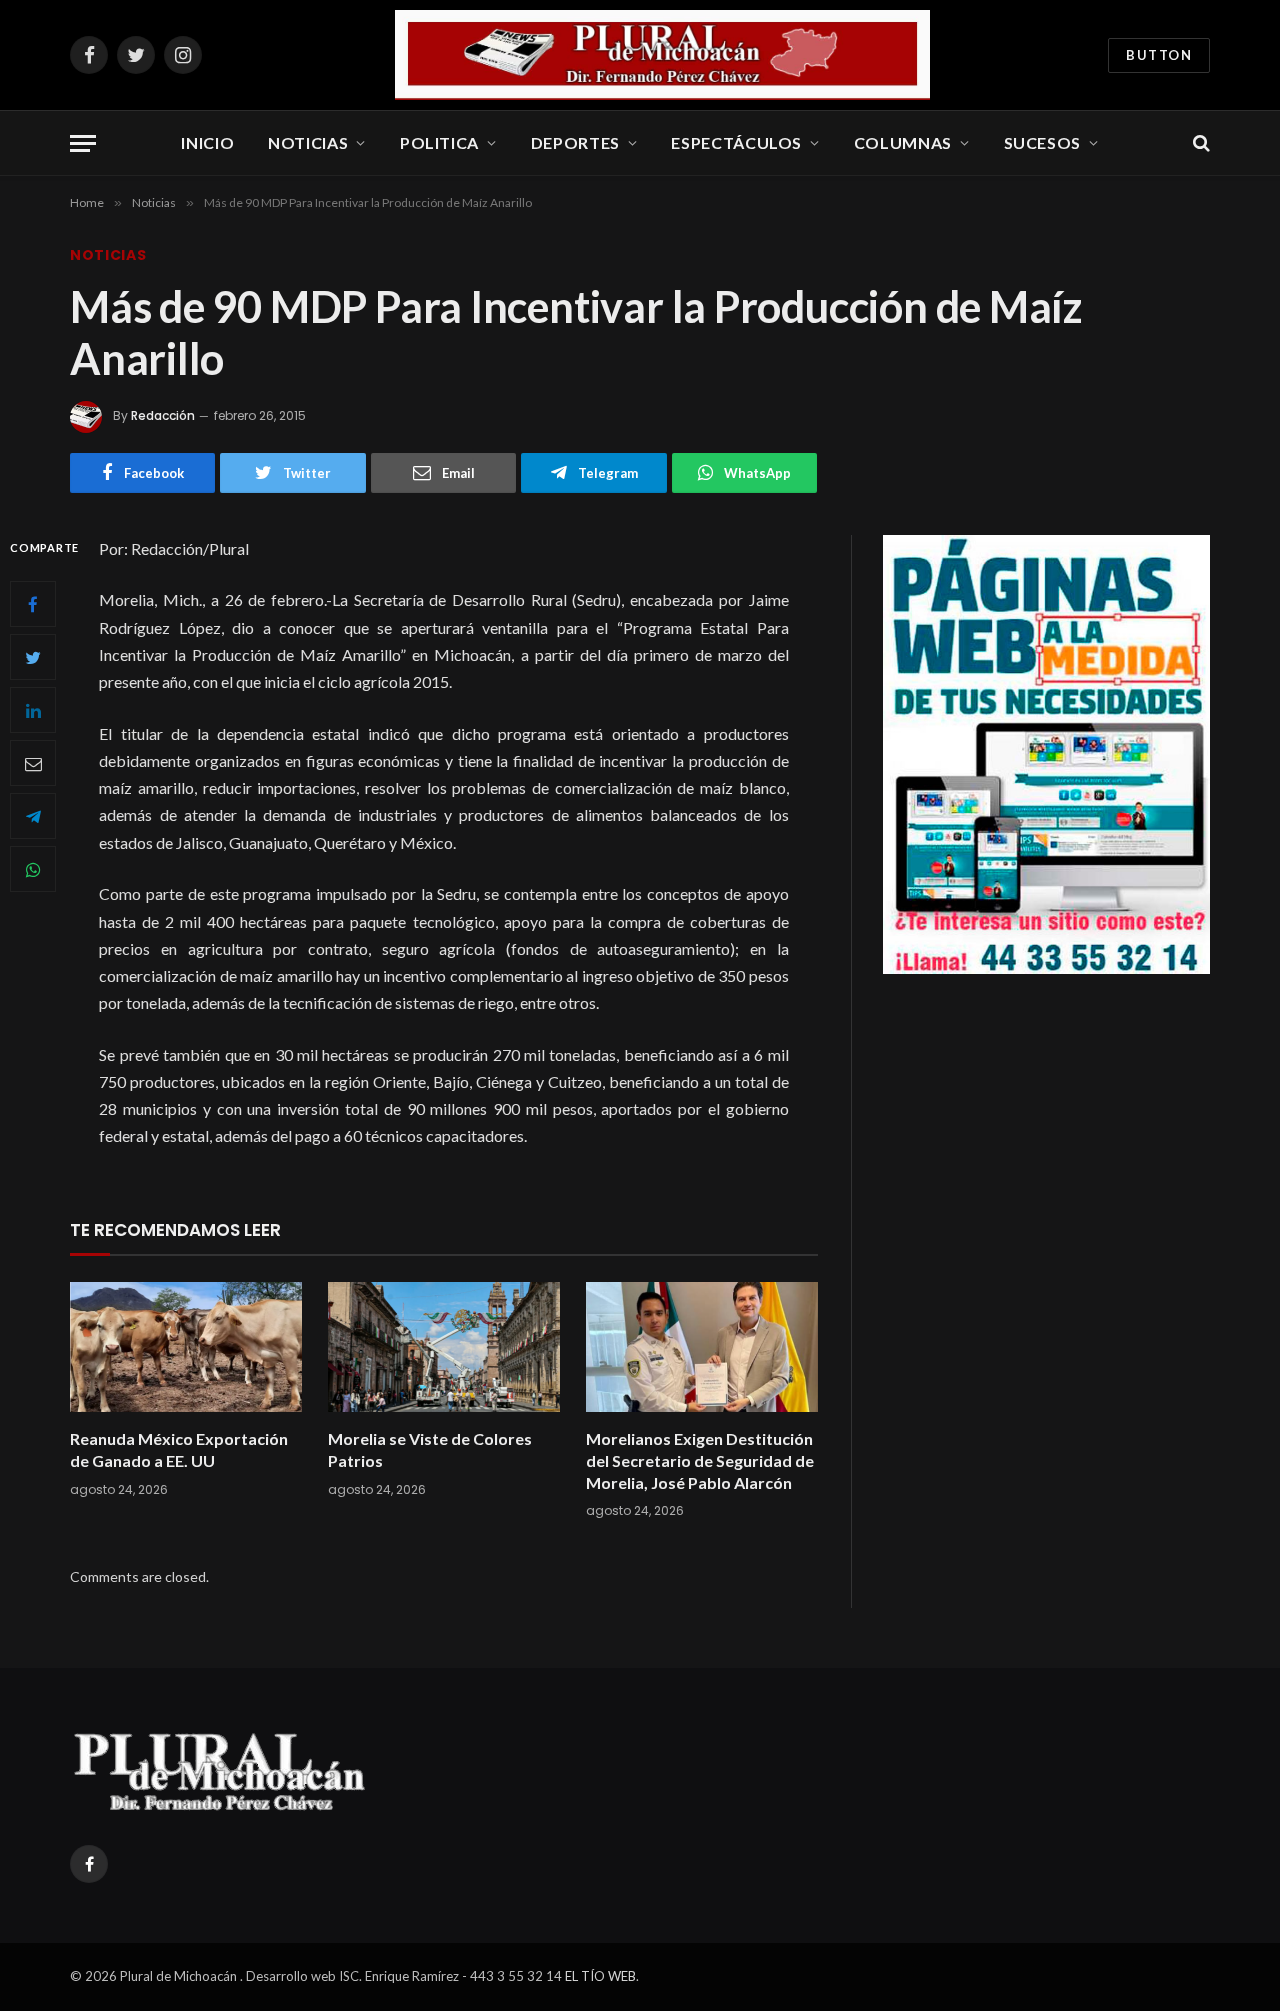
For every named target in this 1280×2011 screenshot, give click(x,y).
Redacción (163, 415)
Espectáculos (736, 142)
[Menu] (83, 143)
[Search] (1199, 143)
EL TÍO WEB (600, 1976)
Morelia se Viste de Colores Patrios (430, 1449)
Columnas (903, 142)
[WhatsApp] (33, 869)
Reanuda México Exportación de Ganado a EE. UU (179, 1449)
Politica (439, 142)
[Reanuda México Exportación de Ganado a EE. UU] (186, 1347)
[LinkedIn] (33, 710)
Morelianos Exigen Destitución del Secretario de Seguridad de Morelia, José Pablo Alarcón (700, 1460)
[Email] (33, 763)
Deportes (575, 142)
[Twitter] (33, 657)
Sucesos (1042, 142)
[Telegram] (33, 816)
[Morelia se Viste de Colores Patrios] (444, 1347)
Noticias (308, 142)
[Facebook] (33, 604)
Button (1159, 55)
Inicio (207, 142)
